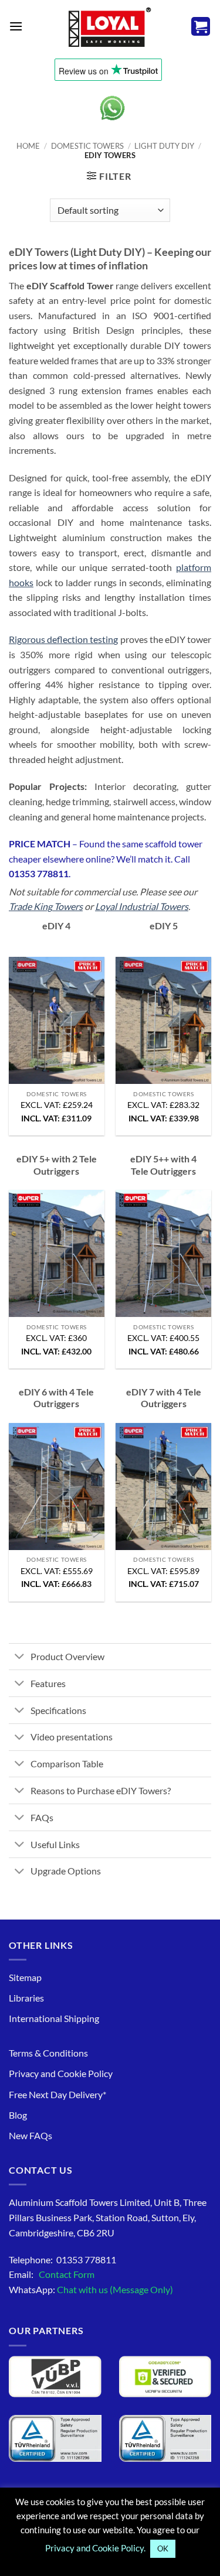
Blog (18, 2115)
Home (28, 146)
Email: (52, 2274)
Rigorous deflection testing (63, 639)
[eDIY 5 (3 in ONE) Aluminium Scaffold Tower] (163, 1020)
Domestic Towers (87, 146)
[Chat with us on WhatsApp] (112, 108)
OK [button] (163, 2548)
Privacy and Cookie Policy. (95, 2548)
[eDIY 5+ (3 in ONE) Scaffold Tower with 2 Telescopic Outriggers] (57, 1253)
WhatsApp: (91, 2289)
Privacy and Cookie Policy (61, 2073)
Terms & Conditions (48, 2053)
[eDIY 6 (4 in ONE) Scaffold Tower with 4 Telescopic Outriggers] (57, 1487)
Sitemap (25, 1977)
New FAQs (31, 2135)
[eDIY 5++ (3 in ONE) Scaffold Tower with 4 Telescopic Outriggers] (163, 1253)
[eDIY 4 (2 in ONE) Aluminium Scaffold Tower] (57, 1020)
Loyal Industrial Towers (142, 906)
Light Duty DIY (164, 146)
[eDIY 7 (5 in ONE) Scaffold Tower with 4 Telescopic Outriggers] (163, 1487)
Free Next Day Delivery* (57, 2094)
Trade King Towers (46, 906)
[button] (16, 26)
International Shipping (54, 2018)
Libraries (26, 1998)
